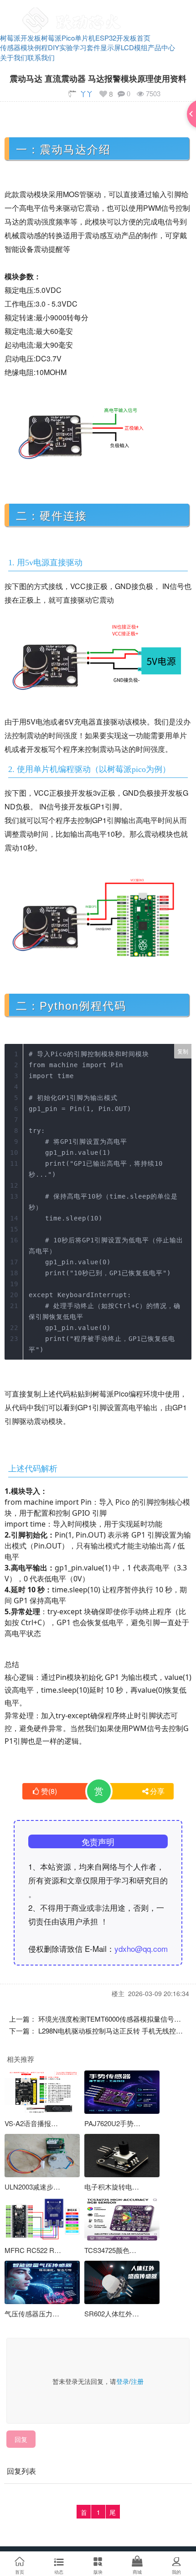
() (49, 1791)
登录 (123, 2381)
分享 (157, 1791)
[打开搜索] (162, 11)
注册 (137, 2381)
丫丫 (87, 94)
